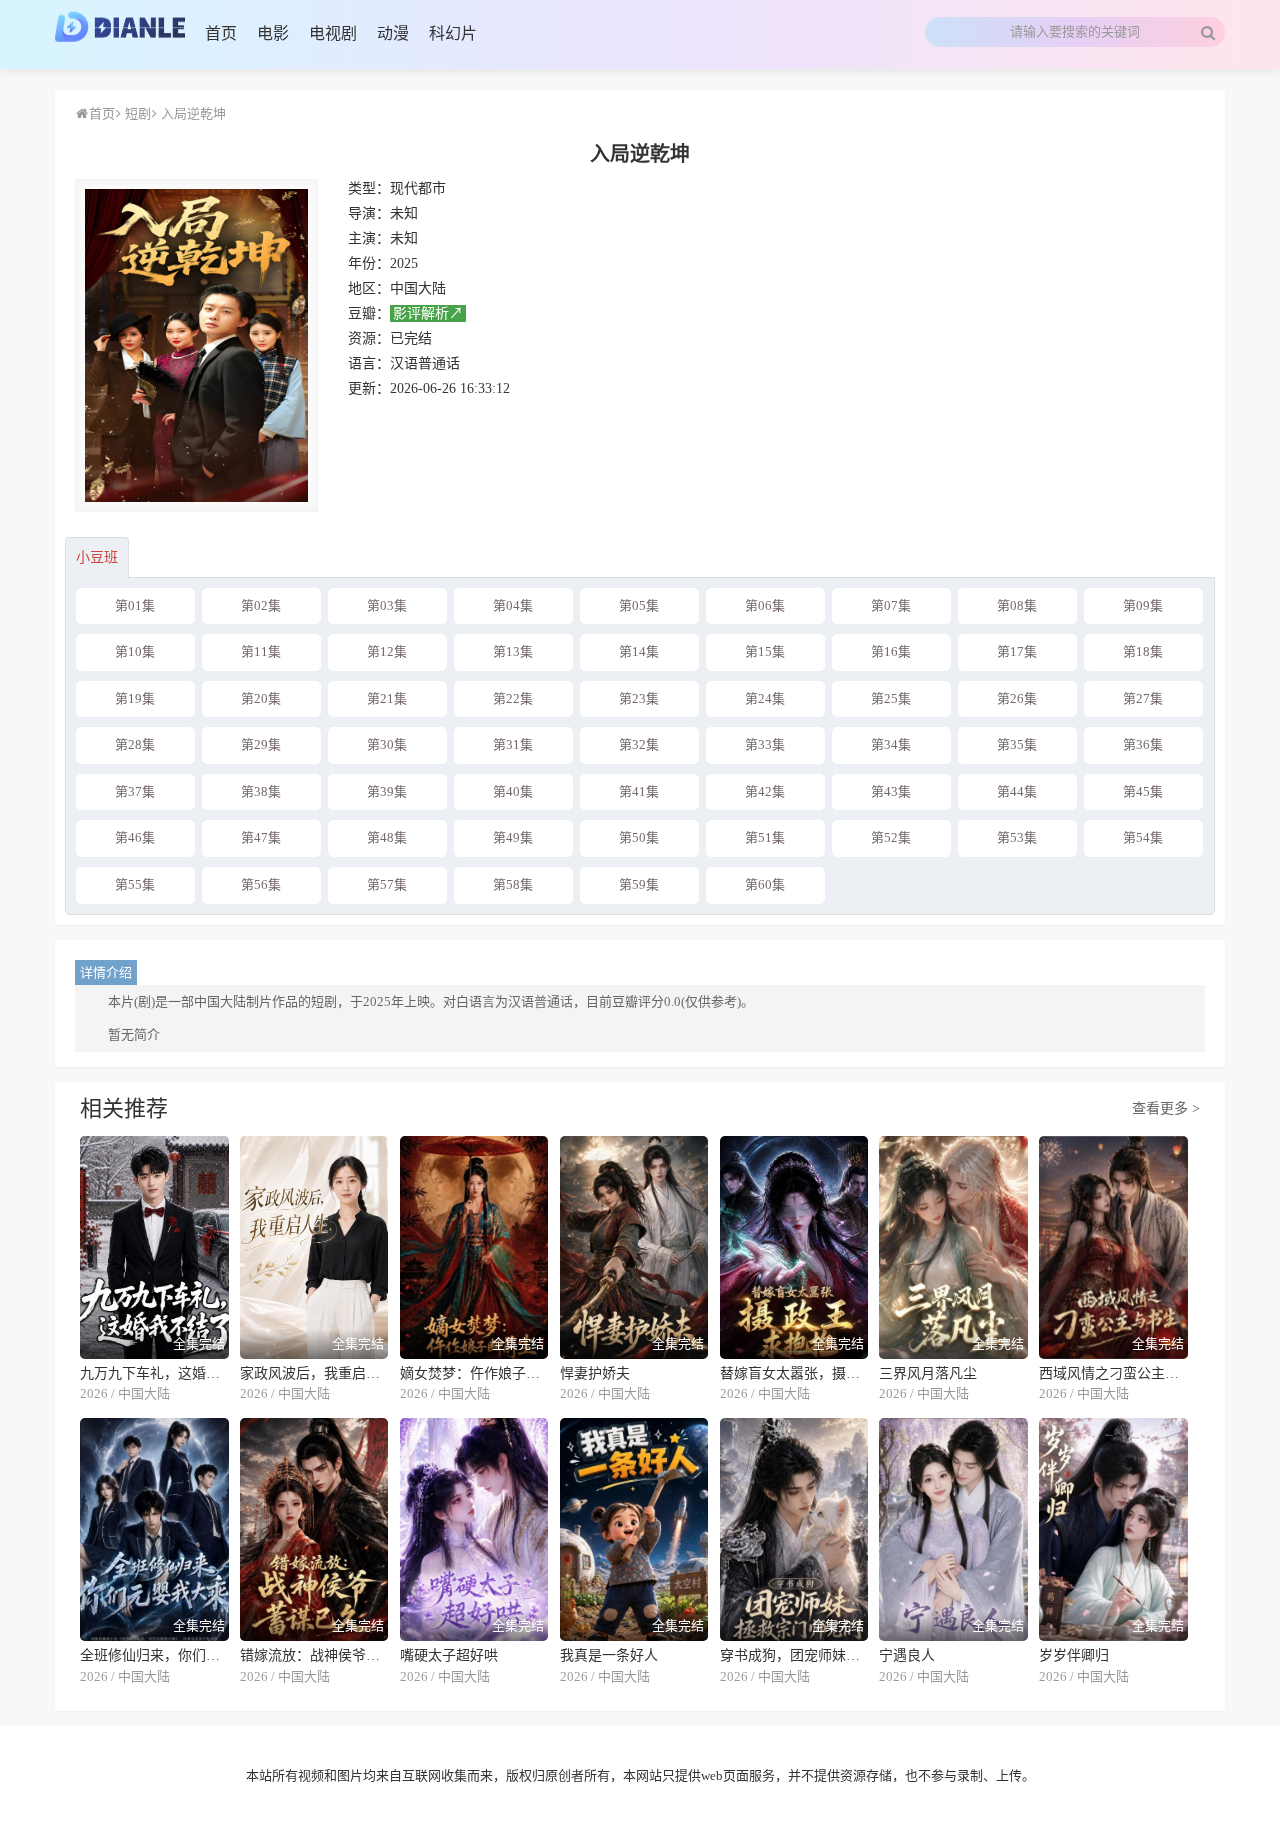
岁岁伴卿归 (1074, 1655)
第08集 (1017, 605)
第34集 (891, 744)
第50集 (639, 837)
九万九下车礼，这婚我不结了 (154, 1373)
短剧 (136, 113)
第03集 (387, 605)
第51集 (765, 837)
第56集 (261, 884)
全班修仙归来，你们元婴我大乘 (154, 1655)
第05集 (639, 605)
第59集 (639, 884)
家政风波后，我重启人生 (314, 1373)
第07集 (891, 605)
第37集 (135, 791)
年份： (369, 263)
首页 (102, 113)
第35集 (1017, 744)
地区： (369, 288)
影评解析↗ (428, 313)
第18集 (1143, 651)
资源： (369, 338)
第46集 (135, 837)
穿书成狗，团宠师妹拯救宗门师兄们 (794, 1655)
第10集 (135, 651)
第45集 (1143, 791)
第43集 (891, 791)
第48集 (387, 837)
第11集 (261, 651)
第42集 (765, 791)
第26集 (1017, 698)
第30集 (387, 744)
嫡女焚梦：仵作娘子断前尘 (474, 1373)
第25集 (891, 698)
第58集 (513, 884)
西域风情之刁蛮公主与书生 (1113, 1373)
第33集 (765, 744)
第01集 (135, 605)
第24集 (765, 698)
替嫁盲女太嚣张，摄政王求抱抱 (794, 1373)
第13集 (513, 651)
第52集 (891, 837)
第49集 (513, 837)
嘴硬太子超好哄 (449, 1655)
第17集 (1017, 651)
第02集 (261, 605)
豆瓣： (369, 313)
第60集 (765, 884)
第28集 (135, 744)
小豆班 (97, 557)
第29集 (261, 744)
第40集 (513, 791)
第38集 (261, 791)
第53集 (1017, 837)
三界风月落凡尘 (928, 1373)
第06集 (765, 605)
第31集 (513, 744)
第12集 (387, 651)
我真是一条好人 (609, 1655)
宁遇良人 (907, 1655)
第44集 (1017, 791)
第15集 (765, 651)
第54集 (1143, 837)
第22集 (513, 698)
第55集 (135, 884)
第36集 (1143, 744)
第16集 (891, 651)
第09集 (1143, 605)
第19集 (135, 698)
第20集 (261, 698)
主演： (369, 238)
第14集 (639, 651)
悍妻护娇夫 (595, 1373)
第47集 (261, 837)
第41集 (639, 791)
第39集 (387, 791)
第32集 (639, 744)
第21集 (387, 698)
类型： (369, 188)
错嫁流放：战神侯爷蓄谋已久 (314, 1655)
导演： (369, 213)
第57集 (387, 884)
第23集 (639, 698)
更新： (369, 388)
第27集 (1143, 698)
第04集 (513, 605)
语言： (369, 363)
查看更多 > (1166, 1108)
